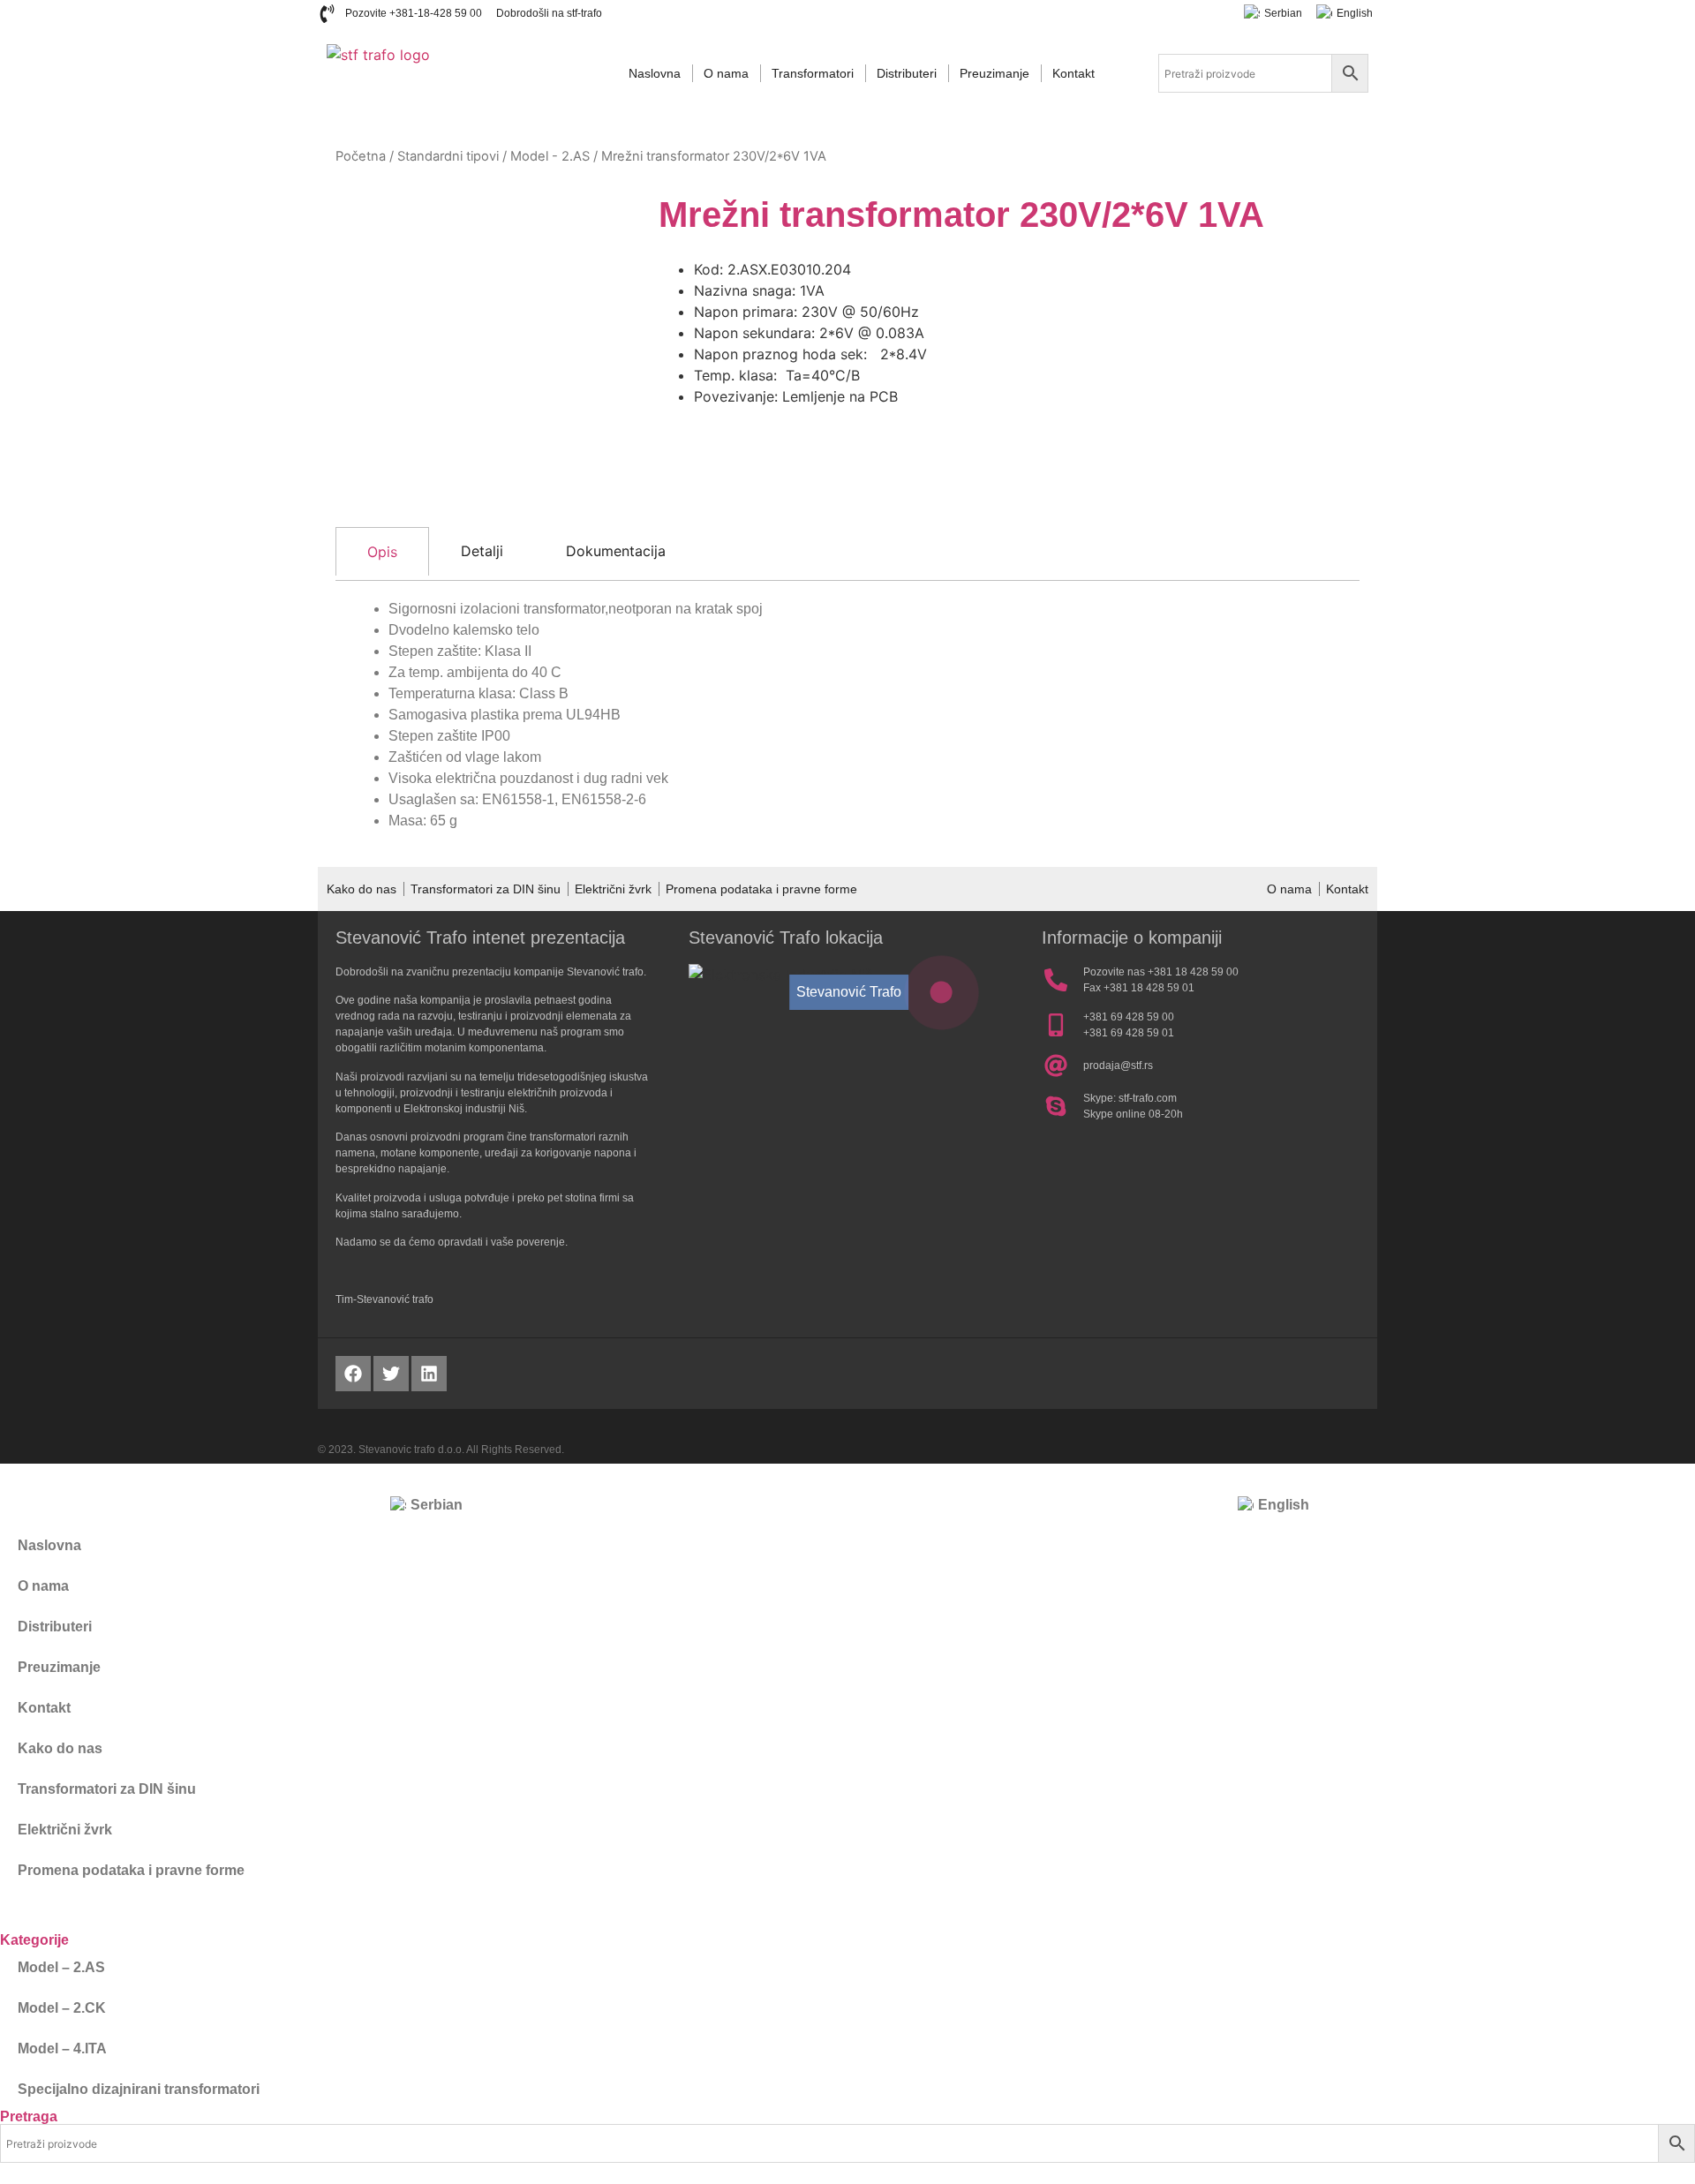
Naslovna (655, 73)
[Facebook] (353, 1374)
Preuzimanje (994, 73)
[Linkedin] (429, 1374)
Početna (361, 156)
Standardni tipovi (448, 156)
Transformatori (813, 73)
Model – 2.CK (62, 2008)
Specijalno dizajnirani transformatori (139, 2089)
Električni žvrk (613, 889)
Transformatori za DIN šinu (486, 889)
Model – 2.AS (61, 1967)
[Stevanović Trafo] (942, 993)
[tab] (382, 551)
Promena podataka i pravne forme (761, 889)
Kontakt (1073, 73)
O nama (726, 73)
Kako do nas (362, 889)
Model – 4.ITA (62, 2048)
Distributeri (907, 73)
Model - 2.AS (550, 156)
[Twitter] (391, 1374)
